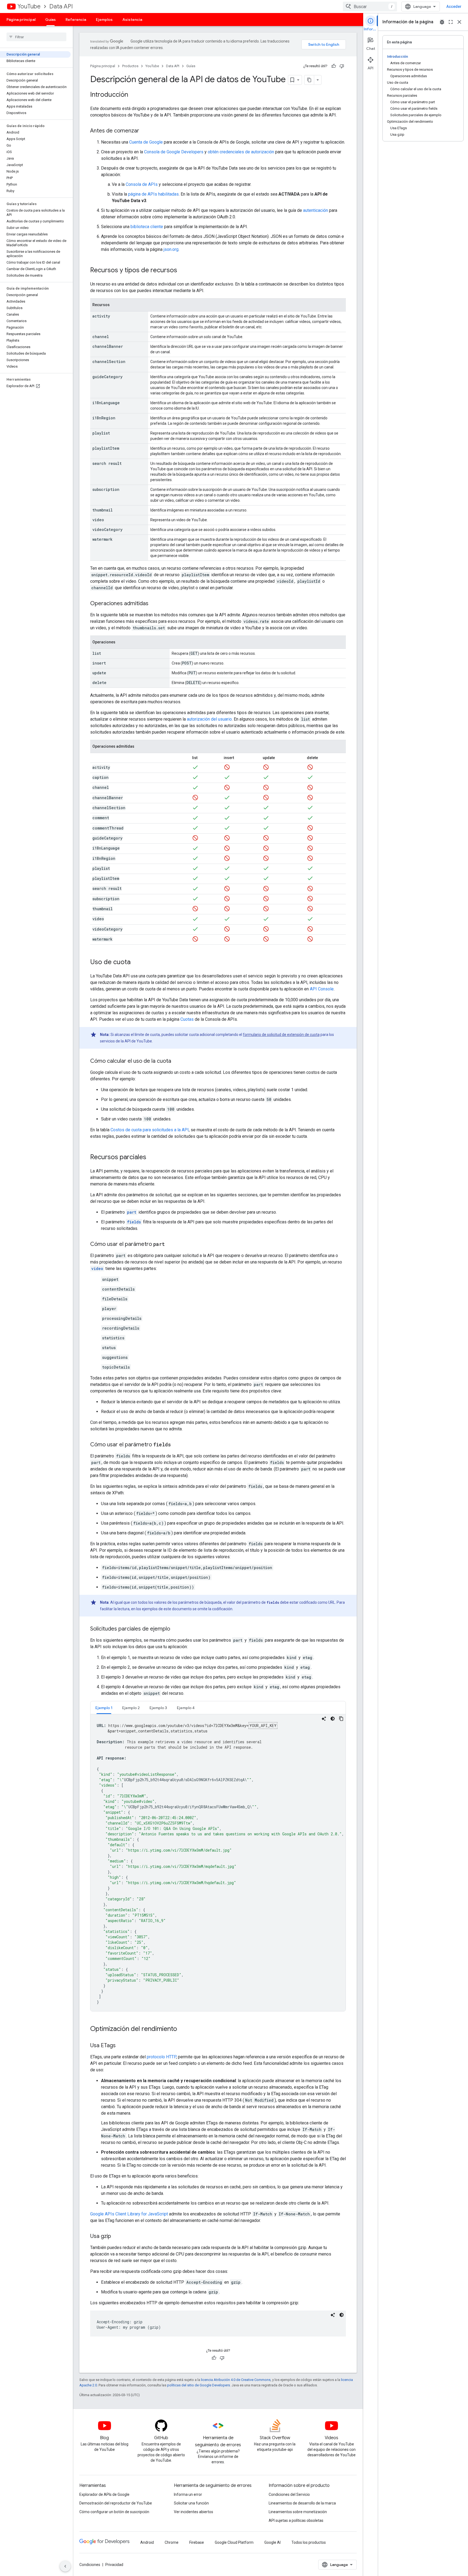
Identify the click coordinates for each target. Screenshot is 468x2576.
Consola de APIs (142, 184)
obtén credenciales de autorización (241, 152)
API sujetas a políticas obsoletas (296, 2520)
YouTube (29, 6)
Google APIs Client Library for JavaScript (129, 2214)
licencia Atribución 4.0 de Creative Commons (236, 2380)
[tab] (104, 1708)
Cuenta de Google (146, 142)
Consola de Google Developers (174, 152)
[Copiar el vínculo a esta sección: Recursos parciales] (152, 1158)
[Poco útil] (342, 66)
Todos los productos (309, 2542)
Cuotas (187, 1019)
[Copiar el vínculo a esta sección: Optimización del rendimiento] (183, 2029)
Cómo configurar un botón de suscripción (114, 2512)
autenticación (316, 210)
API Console (322, 989)
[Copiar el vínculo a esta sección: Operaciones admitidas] (154, 604)
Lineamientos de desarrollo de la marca (302, 2503)
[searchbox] (36, 37)
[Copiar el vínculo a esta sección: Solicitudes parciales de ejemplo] (175, 1629)
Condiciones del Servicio (289, 2494)
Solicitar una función (191, 2503)
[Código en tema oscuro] (333, 1719)
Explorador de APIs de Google (104, 2494)
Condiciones (90, 2565)
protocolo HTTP (161, 2057)
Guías (51, 20)
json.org (171, 249)
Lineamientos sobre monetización (298, 2512)
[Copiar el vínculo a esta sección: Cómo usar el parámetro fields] (176, 1445)
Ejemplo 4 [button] (186, 1708)
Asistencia (132, 20)
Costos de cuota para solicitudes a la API (150, 1130)
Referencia (76, 20)
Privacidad (114, 2565)
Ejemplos (104, 20)
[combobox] (370, 7)
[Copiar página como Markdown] (309, 80)
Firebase (197, 2542)
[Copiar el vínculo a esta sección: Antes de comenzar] (145, 131)
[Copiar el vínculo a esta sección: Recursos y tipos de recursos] (183, 271)
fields (134, 1222)
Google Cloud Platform (234, 2542)
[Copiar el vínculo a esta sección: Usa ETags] (121, 2046)
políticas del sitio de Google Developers (199, 2385)
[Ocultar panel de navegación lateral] (65, 2566)
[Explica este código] (324, 1719)
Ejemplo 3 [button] (158, 1708)
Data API (61, 6)
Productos (130, 66)
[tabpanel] (218, 1863)
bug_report (442, 22)
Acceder (454, 7)
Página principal (21, 20)
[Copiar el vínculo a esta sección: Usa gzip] (116, 2237)
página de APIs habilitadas (153, 194)
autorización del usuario (209, 719)
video (97, 1268)
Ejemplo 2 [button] (131, 1708)
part (132, 1212)
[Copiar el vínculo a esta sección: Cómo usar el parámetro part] (170, 1245)
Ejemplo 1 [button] (104, 1708)
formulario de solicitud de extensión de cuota (281, 1035)
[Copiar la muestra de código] (341, 1719)
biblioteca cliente (147, 227)
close (459, 22)
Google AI (272, 2542)
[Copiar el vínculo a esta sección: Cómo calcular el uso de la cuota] (177, 1061)
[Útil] (334, 66)
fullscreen (451, 22)
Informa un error (188, 2494)
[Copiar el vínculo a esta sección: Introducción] (134, 95)
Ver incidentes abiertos (194, 2512)
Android (147, 2542)
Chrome (172, 2542)
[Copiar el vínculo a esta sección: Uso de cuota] (136, 963)
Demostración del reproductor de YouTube (116, 2503)
